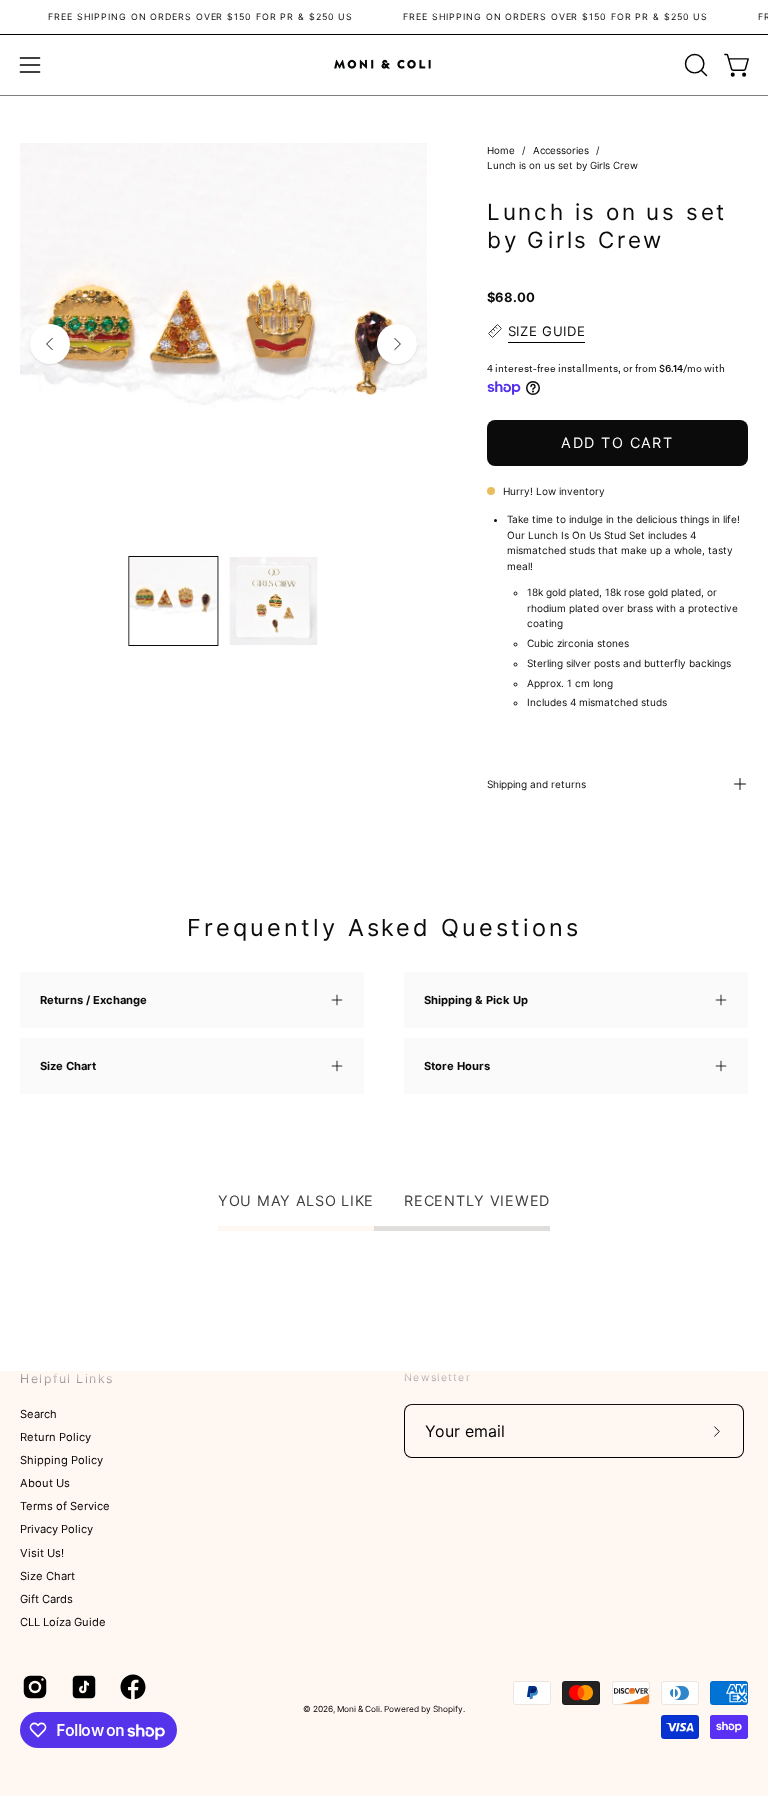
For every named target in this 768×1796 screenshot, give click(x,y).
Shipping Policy (61, 1461)
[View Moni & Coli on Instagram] (31, 1687)
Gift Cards (46, 1599)
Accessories (561, 150)
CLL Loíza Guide (63, 1622)
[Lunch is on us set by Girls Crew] (173, 601)
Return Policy (55, 1437)
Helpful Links (67, 1378)
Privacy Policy (56, 1530)
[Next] (397, 344)
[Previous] (50, 344)
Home (501, 150)
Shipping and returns (536, 784)
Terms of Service (65, 1507)
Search (38, 1414)
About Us (45, 1484)
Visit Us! (42, 1553)
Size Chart (47, 1576)
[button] (694, 65)
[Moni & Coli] (384, 64)
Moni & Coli (358, 1709)
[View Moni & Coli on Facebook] (129, 1687)
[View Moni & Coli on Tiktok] (80, 1687)
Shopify (448, 1709)
